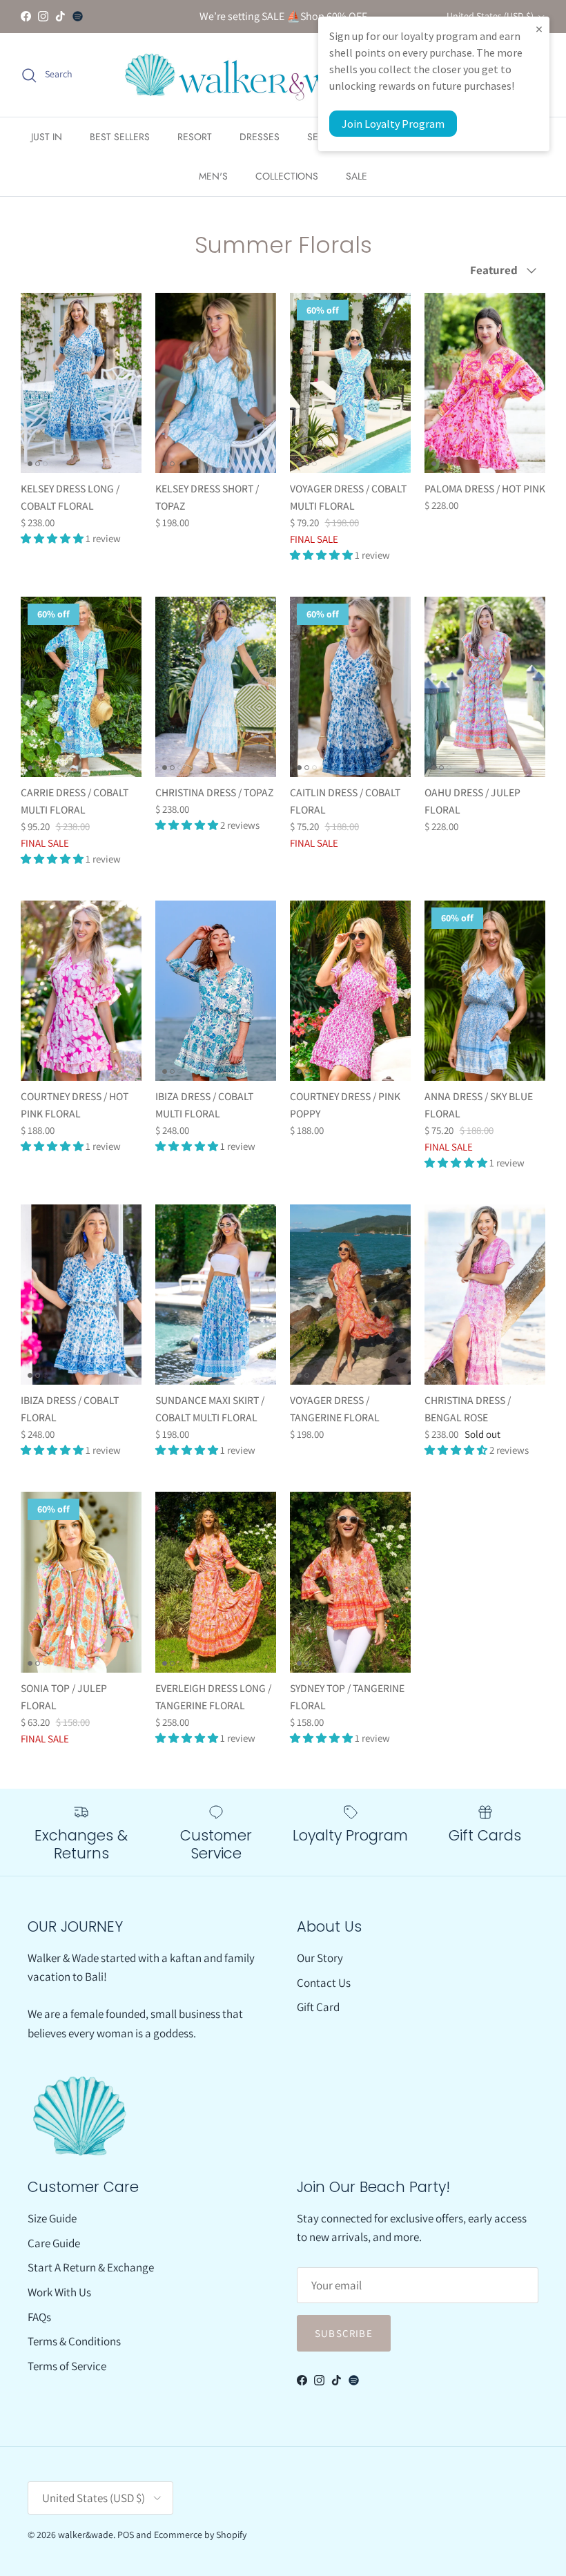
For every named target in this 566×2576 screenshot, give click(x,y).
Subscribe (344, 2333)
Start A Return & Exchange (91, 2267)
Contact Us (324, 1983)
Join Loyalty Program (393, 124)
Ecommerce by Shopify (200, 2535)
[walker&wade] (257, 75)
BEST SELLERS (120, 137)
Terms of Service (67, 2366)
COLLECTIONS (287, 176)
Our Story (320, 1958)
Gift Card (318, 2007)
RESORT (195, 137)
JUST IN (47, 137)
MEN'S (213, 176)
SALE (357, 176)
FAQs (39, 2317)
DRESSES (260, 137)
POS (126, 2535)
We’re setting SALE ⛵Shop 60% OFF (283, 16)
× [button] (539, 29)
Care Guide (54, 2243)
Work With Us (59, 2292)
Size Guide (52, 2218)
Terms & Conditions (74, 2341)
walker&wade (86, 2535)
